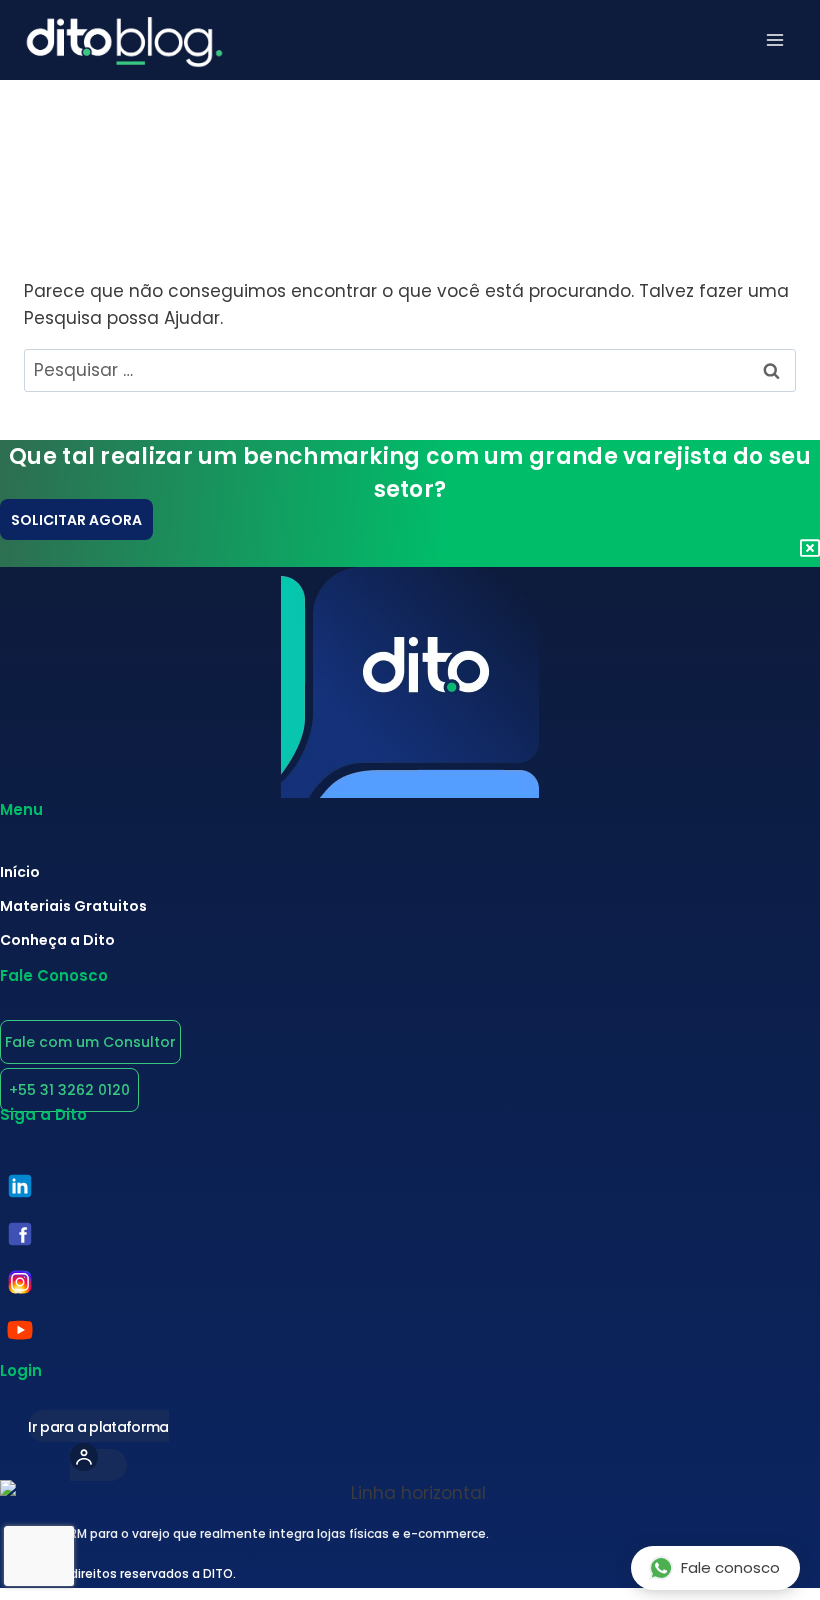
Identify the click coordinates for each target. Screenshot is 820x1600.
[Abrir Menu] (775, 40)
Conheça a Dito (57, 940)
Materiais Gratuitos (73, 906)
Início (20, 872)
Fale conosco (730, 1567)
